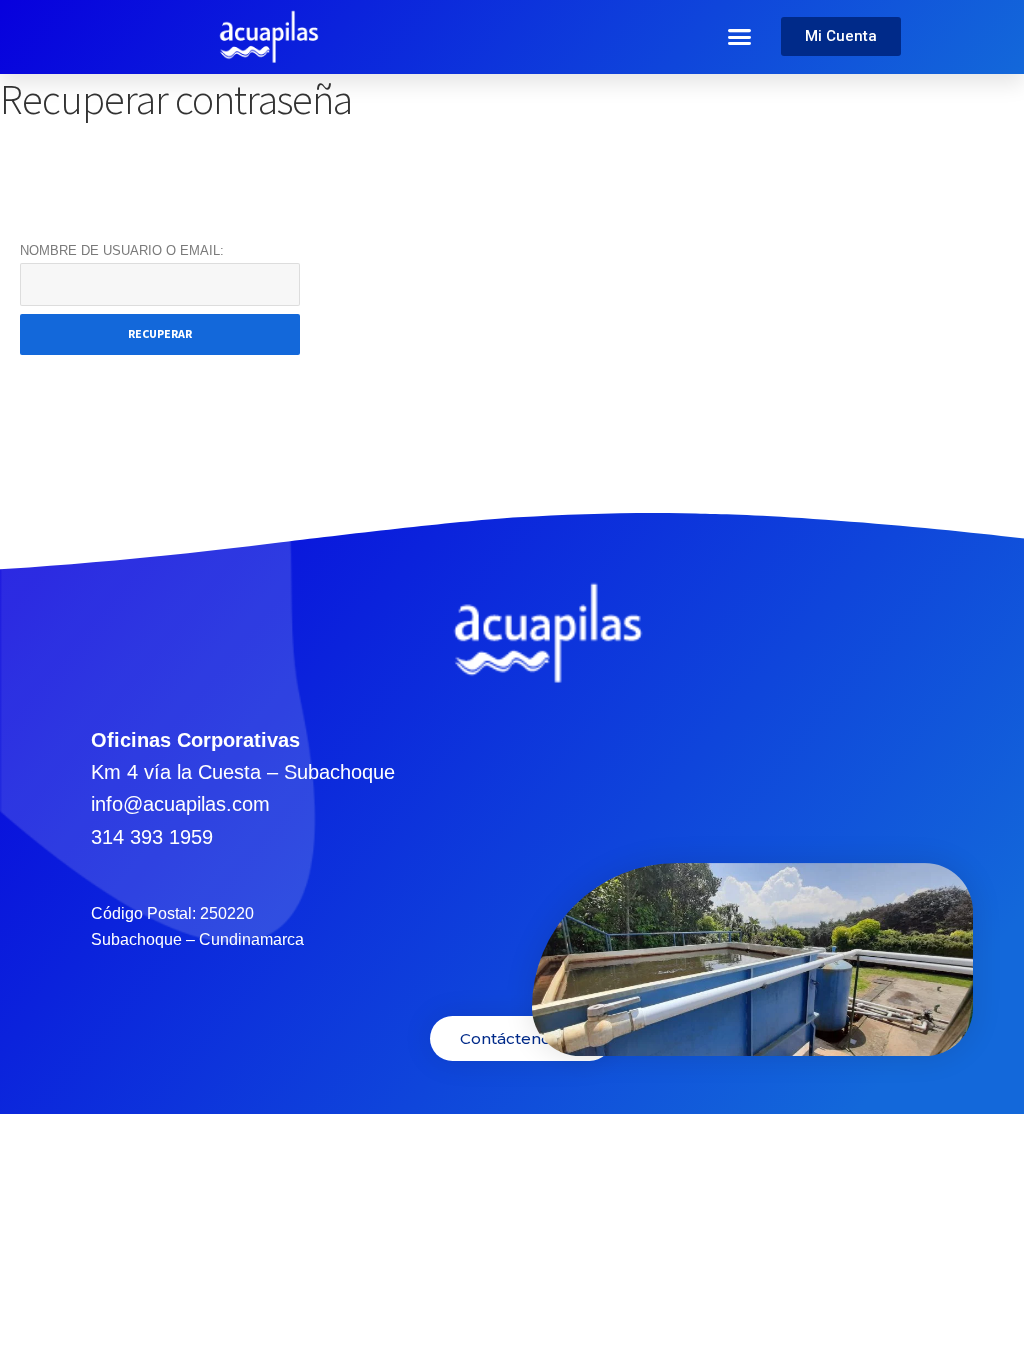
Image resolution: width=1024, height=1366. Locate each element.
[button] (740, 37)
